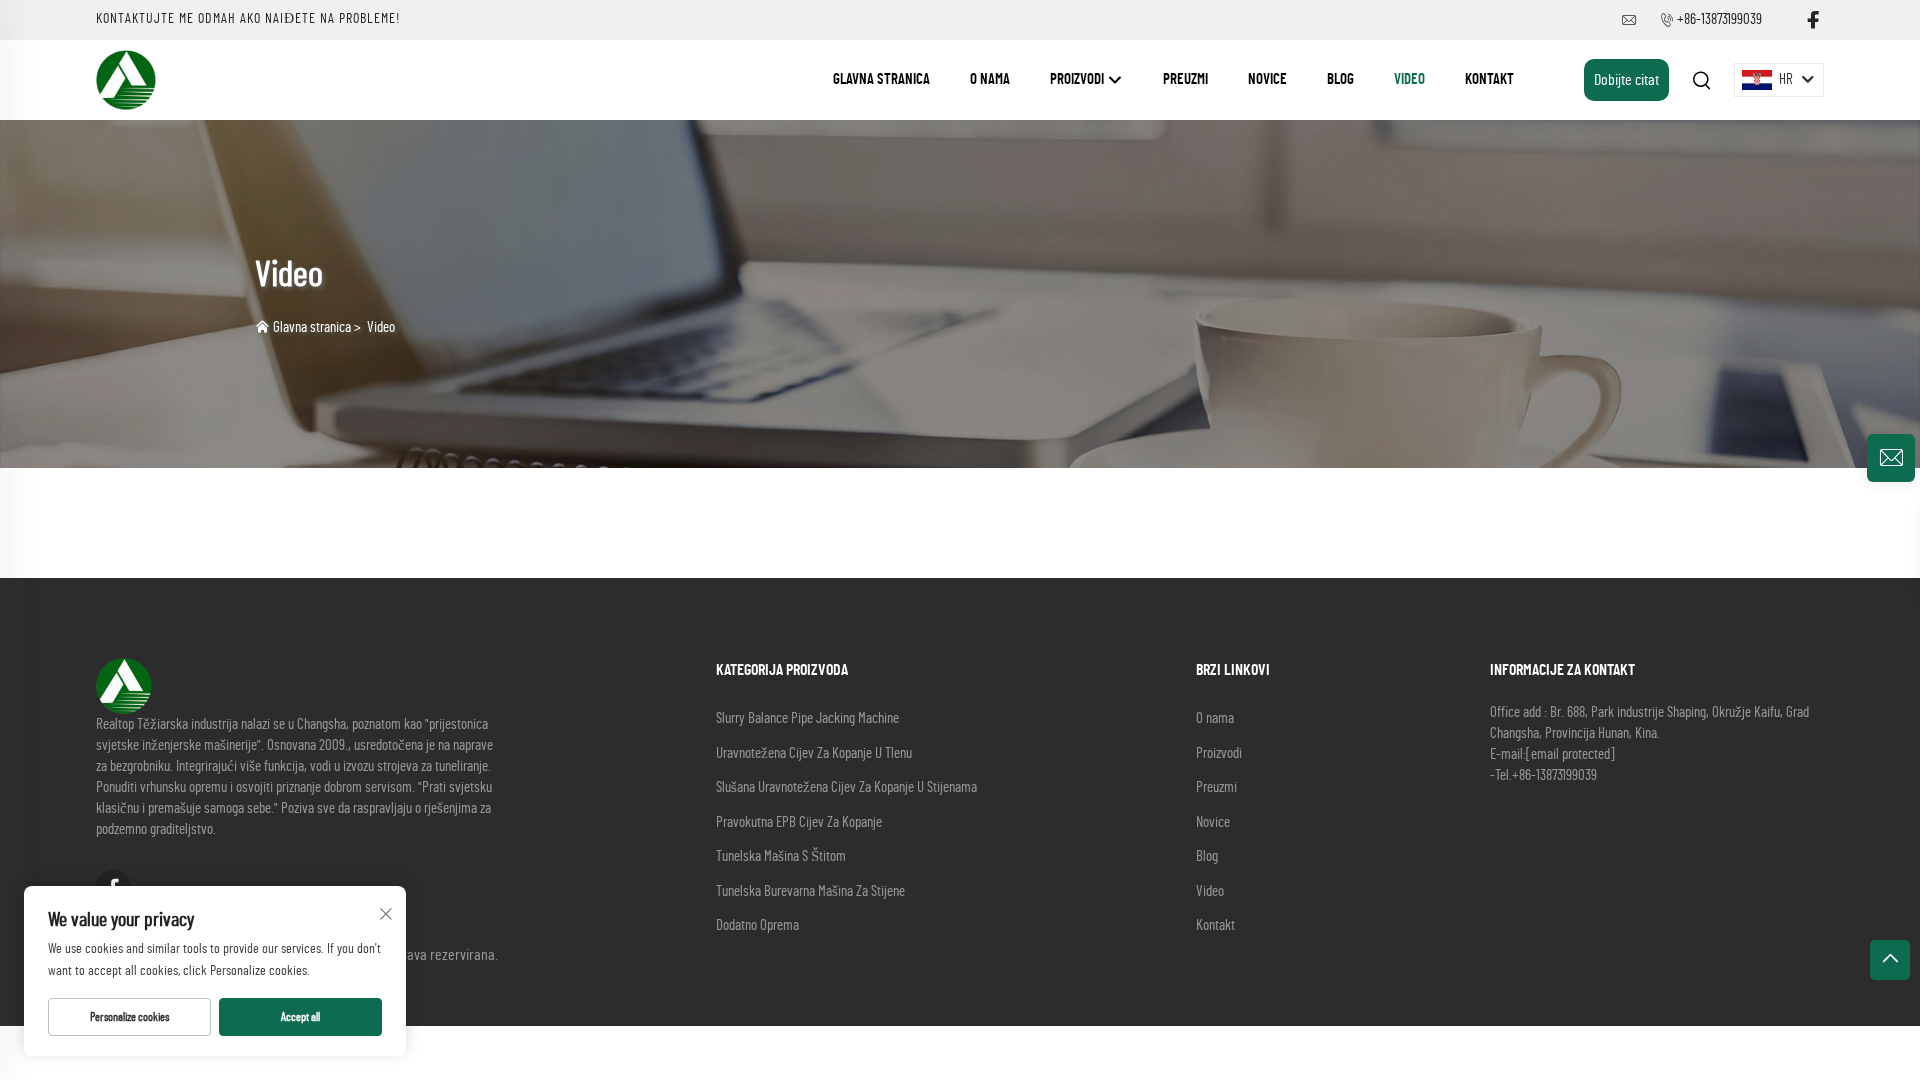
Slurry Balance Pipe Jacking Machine (807, 718)
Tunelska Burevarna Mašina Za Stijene (810, 891)
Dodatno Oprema (757, 925)
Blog (1340, 79)
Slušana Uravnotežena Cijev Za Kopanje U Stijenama (846, 787)
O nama (990, 79)
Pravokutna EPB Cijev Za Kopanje (799, 822)
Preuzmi (1185, 79)
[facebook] (1813, 20)
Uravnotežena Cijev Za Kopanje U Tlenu (814, 753)
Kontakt (1489, 79)
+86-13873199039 (1719, 19)
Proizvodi (1078, 79)
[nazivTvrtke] (126, 79)
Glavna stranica (881, 79)
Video (1409, 79)
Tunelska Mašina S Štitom (781, 856)
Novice (1267, 79)
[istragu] (1891, 458)
